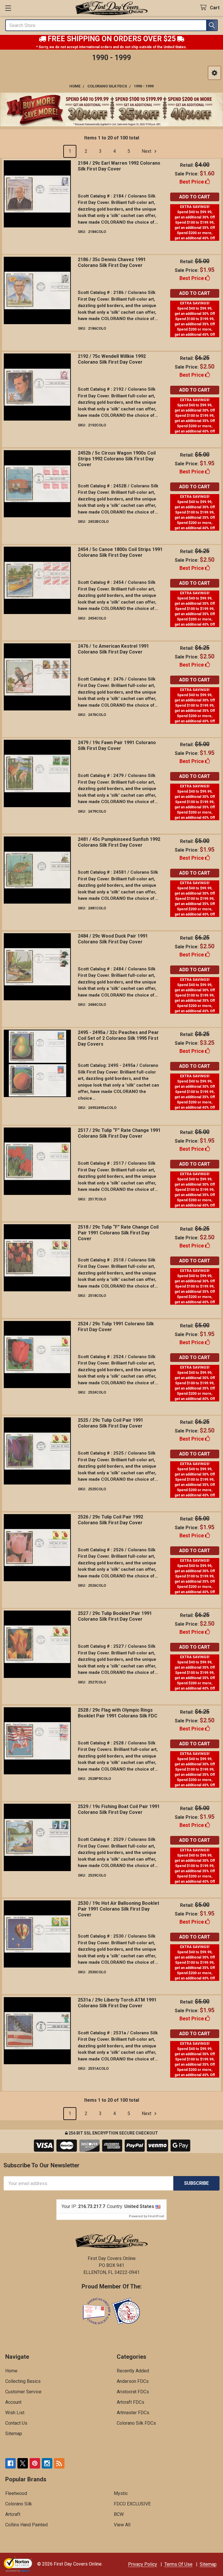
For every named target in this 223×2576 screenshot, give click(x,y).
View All (122, 2525)
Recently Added (133, 2371)
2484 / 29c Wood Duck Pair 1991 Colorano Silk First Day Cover (113, 939)
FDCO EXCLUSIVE (132, 2504)
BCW (119, 2514)
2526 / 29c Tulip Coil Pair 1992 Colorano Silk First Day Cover (110, 1520)
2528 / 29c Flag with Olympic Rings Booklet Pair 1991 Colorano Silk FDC (118, 1713)
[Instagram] (47, 2463)
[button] (214, 73)
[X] (23, 2463)
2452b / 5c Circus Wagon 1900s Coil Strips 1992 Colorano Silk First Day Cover (117, 459)
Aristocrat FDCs (133, 2392)
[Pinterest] (35, 2463)
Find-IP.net (156, 2216)
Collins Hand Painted (26, 2525)
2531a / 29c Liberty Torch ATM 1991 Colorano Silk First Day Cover (117, 2003)
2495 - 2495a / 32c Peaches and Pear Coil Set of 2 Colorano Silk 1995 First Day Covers (118, 1038)
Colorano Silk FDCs (136, 2423)
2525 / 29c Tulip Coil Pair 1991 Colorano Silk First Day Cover (110, 1423)
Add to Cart (195, 197)
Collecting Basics (23, 2381)
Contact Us (16, 2423)
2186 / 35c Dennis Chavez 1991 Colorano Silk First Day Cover (112, 262)
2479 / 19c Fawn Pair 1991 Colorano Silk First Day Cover (117, 745)
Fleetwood (16, 2493)
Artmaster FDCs (133, 2413)
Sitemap (14, 2434)
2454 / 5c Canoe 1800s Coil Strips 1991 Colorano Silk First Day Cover (120, 552)
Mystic (121, 2493)
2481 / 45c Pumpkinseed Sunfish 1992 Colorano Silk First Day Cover (119, 842)
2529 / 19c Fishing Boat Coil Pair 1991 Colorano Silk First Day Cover (119, 1809)
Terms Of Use (178, 2564)
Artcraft (13, 2514)
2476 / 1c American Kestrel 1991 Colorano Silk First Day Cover (113, 649)
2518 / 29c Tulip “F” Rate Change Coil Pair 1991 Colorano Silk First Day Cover (118, 1233)
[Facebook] (10, 2463)
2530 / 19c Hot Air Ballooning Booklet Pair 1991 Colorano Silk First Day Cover (118, 1909)
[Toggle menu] (8, 8)
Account (13, 2402)
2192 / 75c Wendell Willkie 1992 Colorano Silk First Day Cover (112, 359)
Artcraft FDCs (131, 2402)
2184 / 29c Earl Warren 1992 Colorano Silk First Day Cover (119, 166)
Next (147, 151)
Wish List (15, 2413)
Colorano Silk (19, 2504)
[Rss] (59, 2463)
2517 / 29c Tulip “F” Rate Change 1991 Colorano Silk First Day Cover (119, 1133)
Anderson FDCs (133, 2381)
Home (11, 2371)
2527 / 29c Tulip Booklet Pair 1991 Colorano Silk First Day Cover (115, 1616)
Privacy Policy (143, 2564)
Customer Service (23, 2392)
